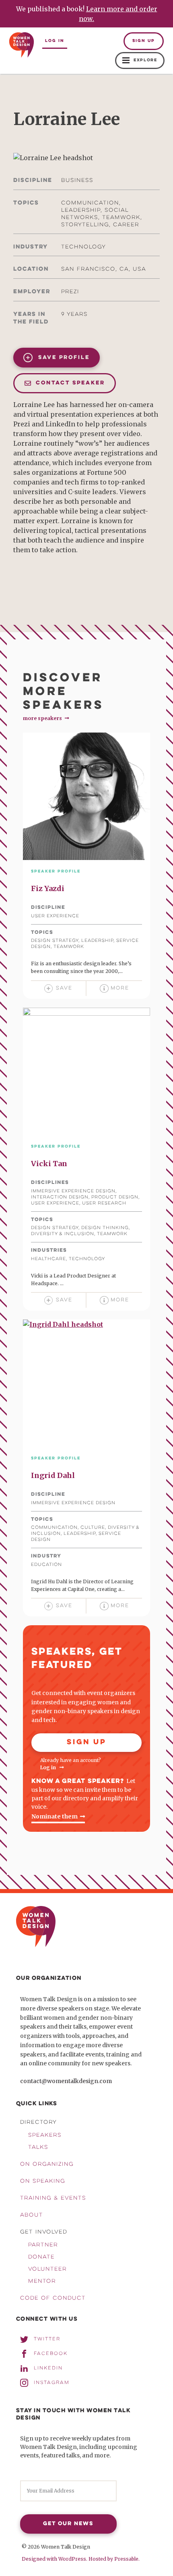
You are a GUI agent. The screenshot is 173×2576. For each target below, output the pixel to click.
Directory (38, 2123)
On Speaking (43, 2181)
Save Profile (63, 358)
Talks (38, 2148)
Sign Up (144, 41)
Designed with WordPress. (55, 2559)
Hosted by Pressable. (114, 2559)
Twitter (47, 2339)
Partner (43, 2245)
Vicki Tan (49, 1164)
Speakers (45, 2136)
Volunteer (47, 2269)
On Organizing (47, 2165)
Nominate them (55, 1816)
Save (64, 988)
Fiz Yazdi (48, 888)
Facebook (51, 2354)
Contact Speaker (69, 383)
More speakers (43, 718)
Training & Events (53, 2198)
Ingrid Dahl (53, 1475)
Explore (145, 60)
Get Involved (44, 2232)
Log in (55, 41)
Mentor (42, 2282)
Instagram (52, 2383)
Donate (41, 2257)
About (32, 2215)
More (120, 988)
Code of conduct (53, 2298)
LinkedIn (48, 2368)
